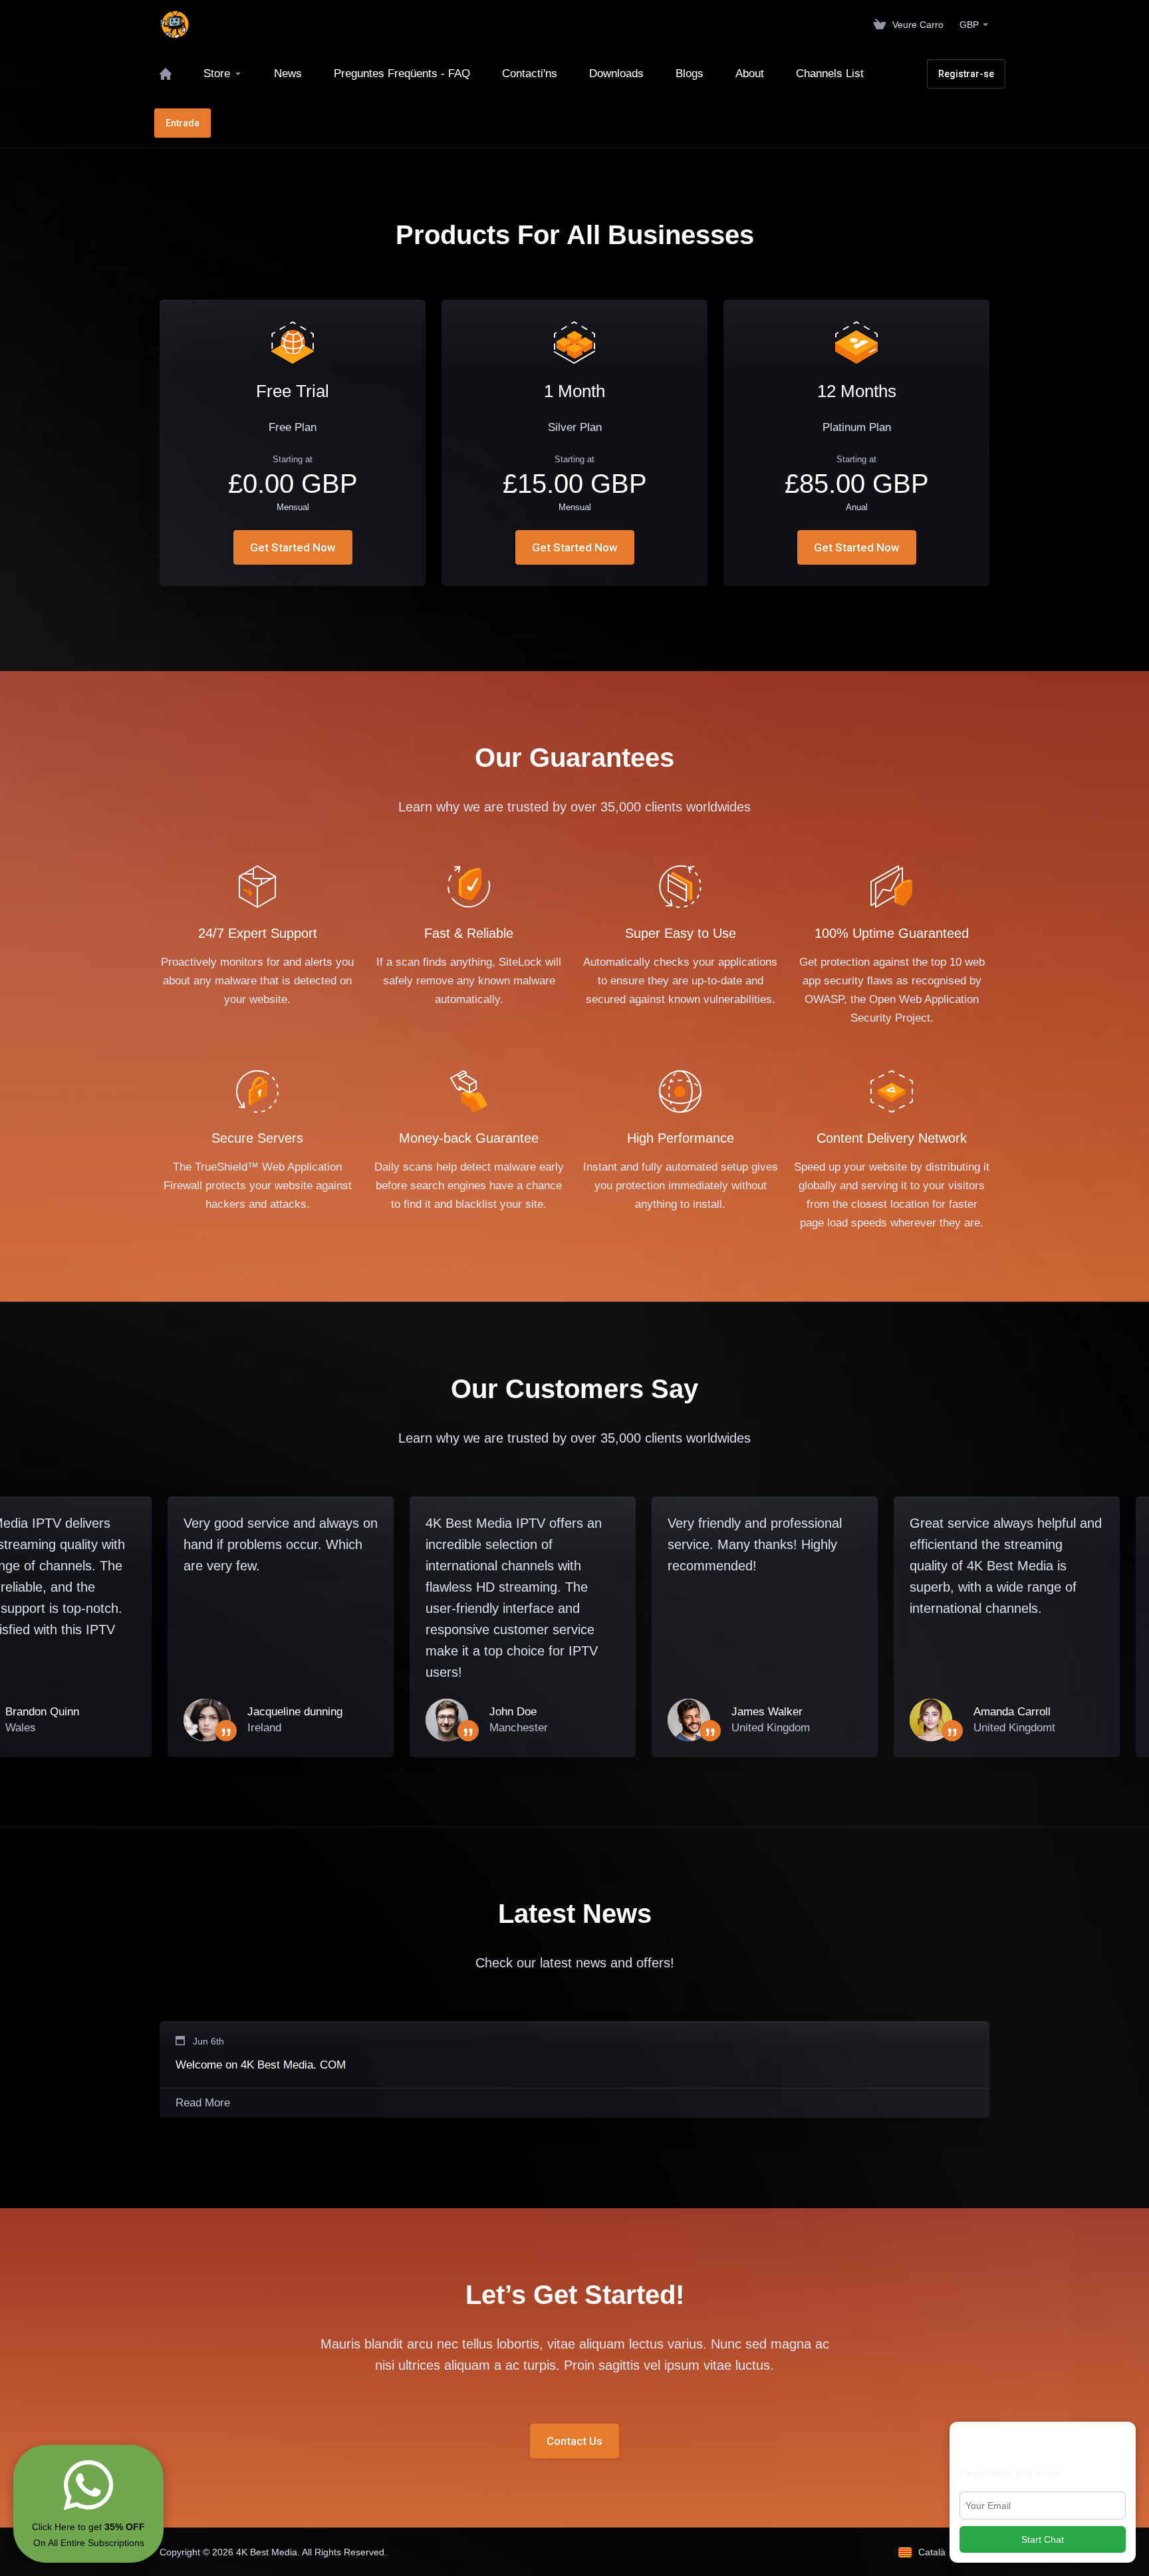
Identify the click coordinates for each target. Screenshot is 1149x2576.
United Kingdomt (1014, 1728)
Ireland (264, 1728)
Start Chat (1043, 2539)
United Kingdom (771, 1728)
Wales (21, 1728)
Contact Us (574, 2441)
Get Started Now (293, 547)
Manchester (519, 1728)
